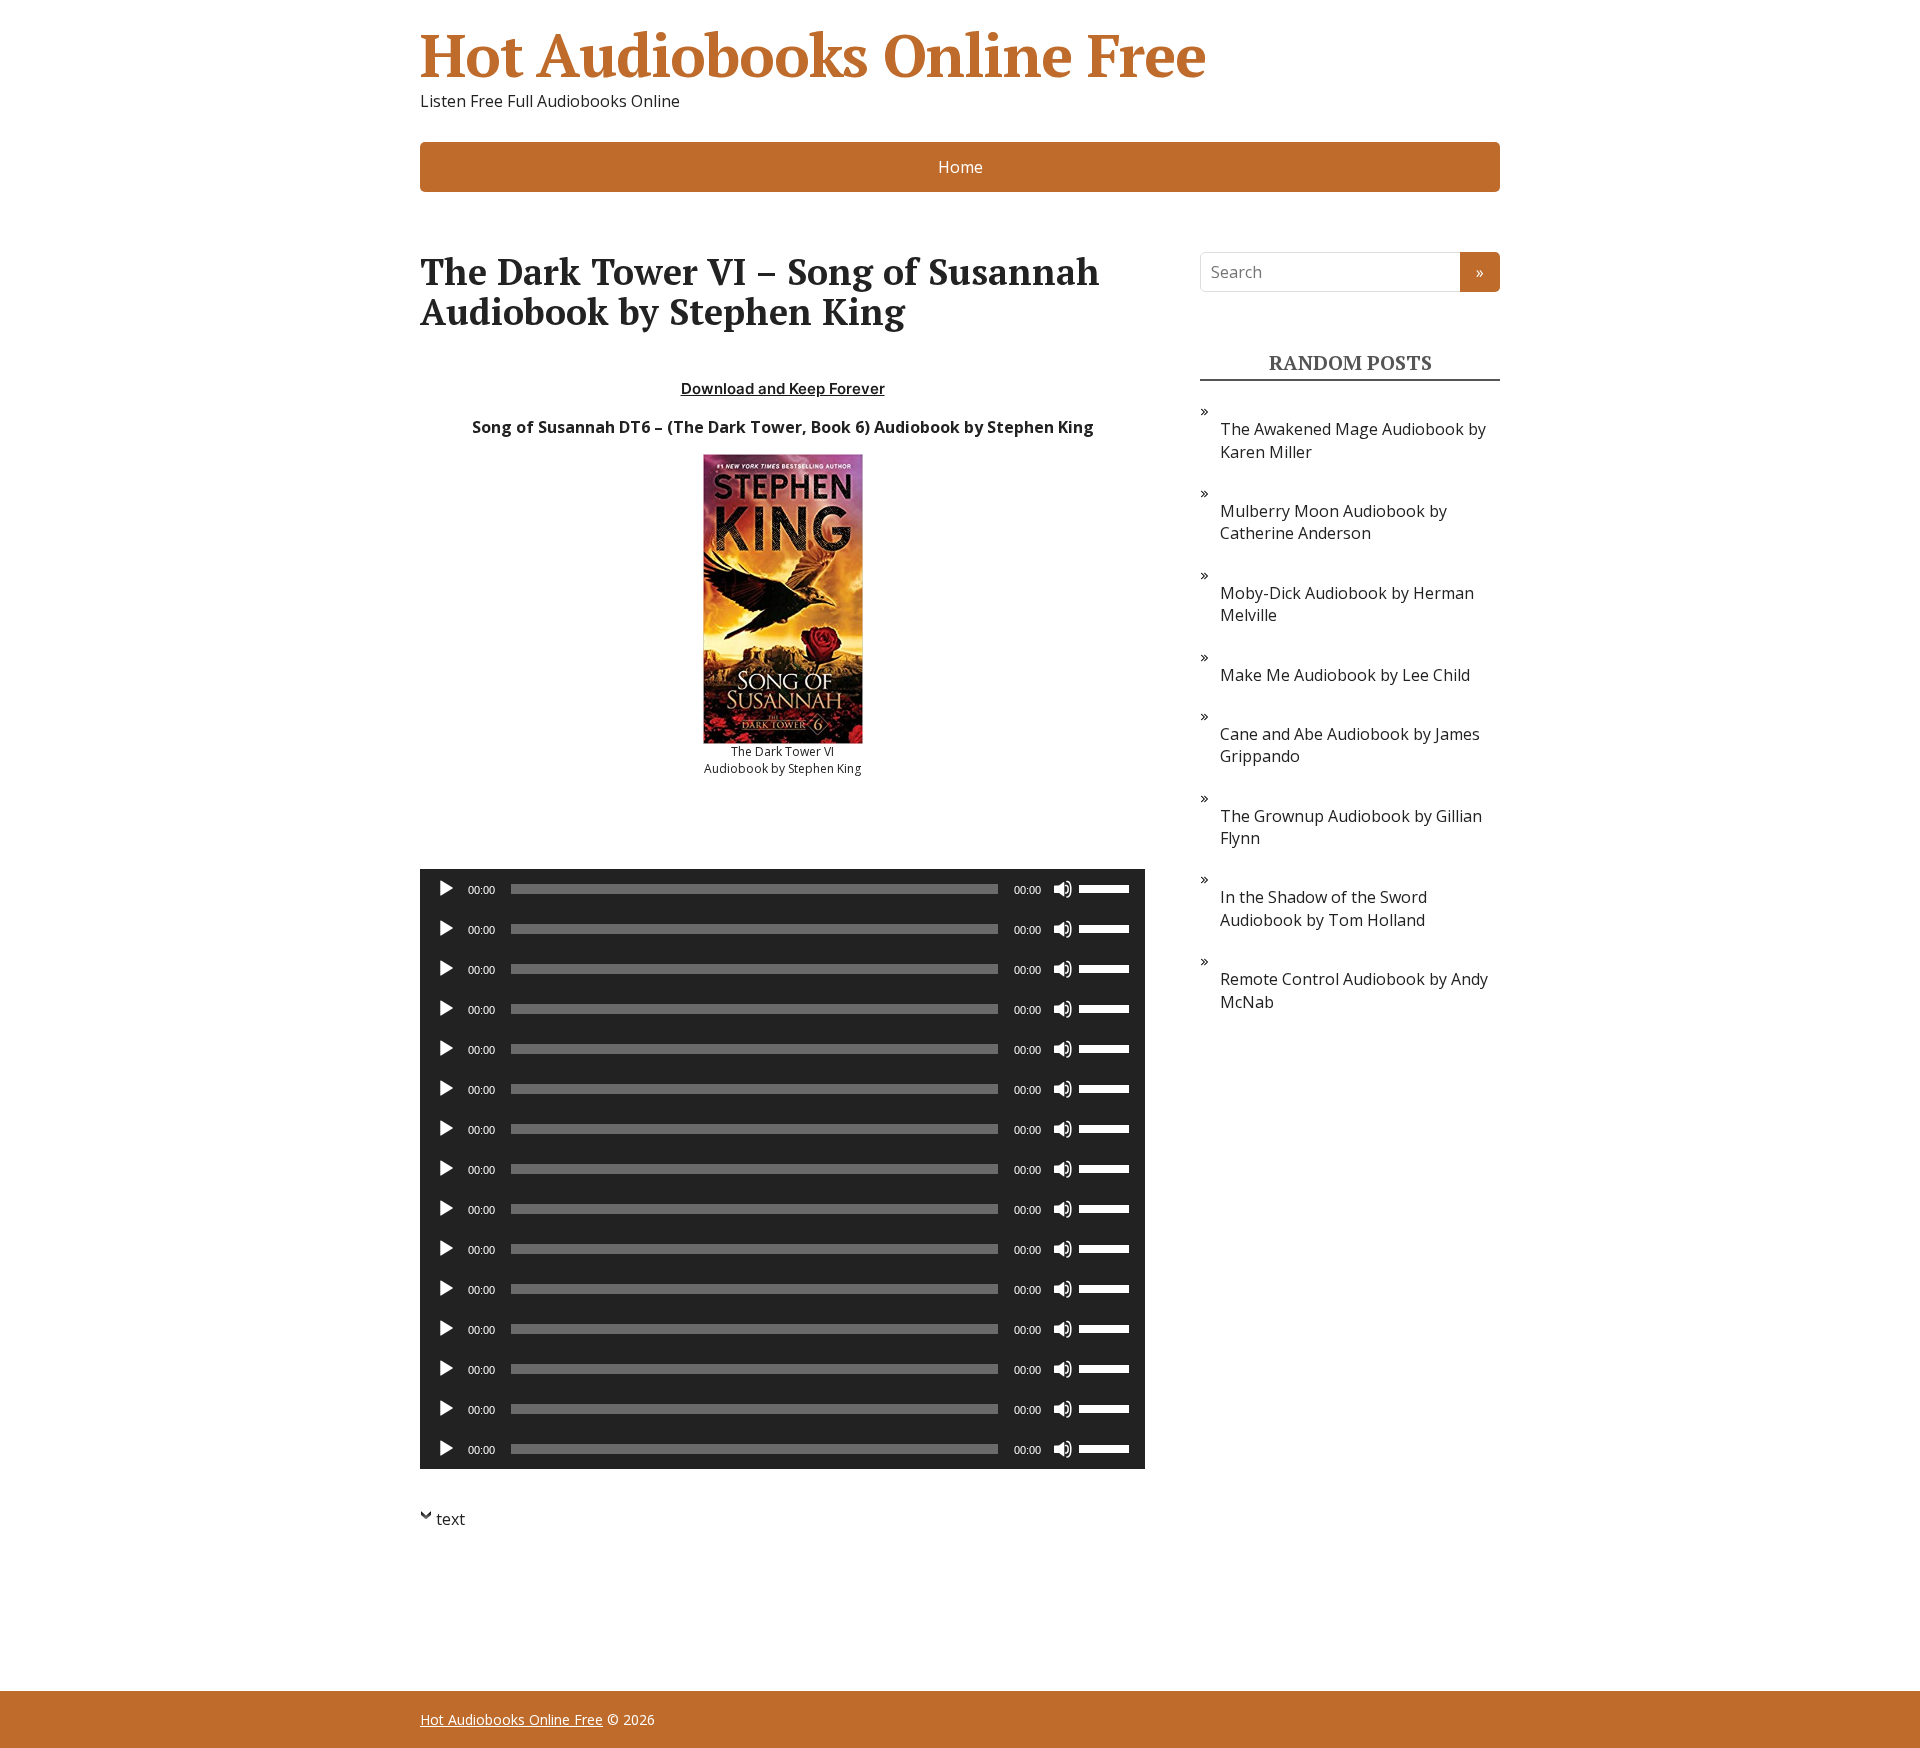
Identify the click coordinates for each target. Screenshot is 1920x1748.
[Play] (446, 889)
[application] (782, 889)
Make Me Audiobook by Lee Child (1345, 675)
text (450, 1519)
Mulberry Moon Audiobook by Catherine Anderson (1333, 522)
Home (960, 167)
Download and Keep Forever (783, 388)
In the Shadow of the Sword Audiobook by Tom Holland (1323, 908)
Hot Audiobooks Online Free (813, 55)
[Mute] (1063, 889)
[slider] (1107, 887)
